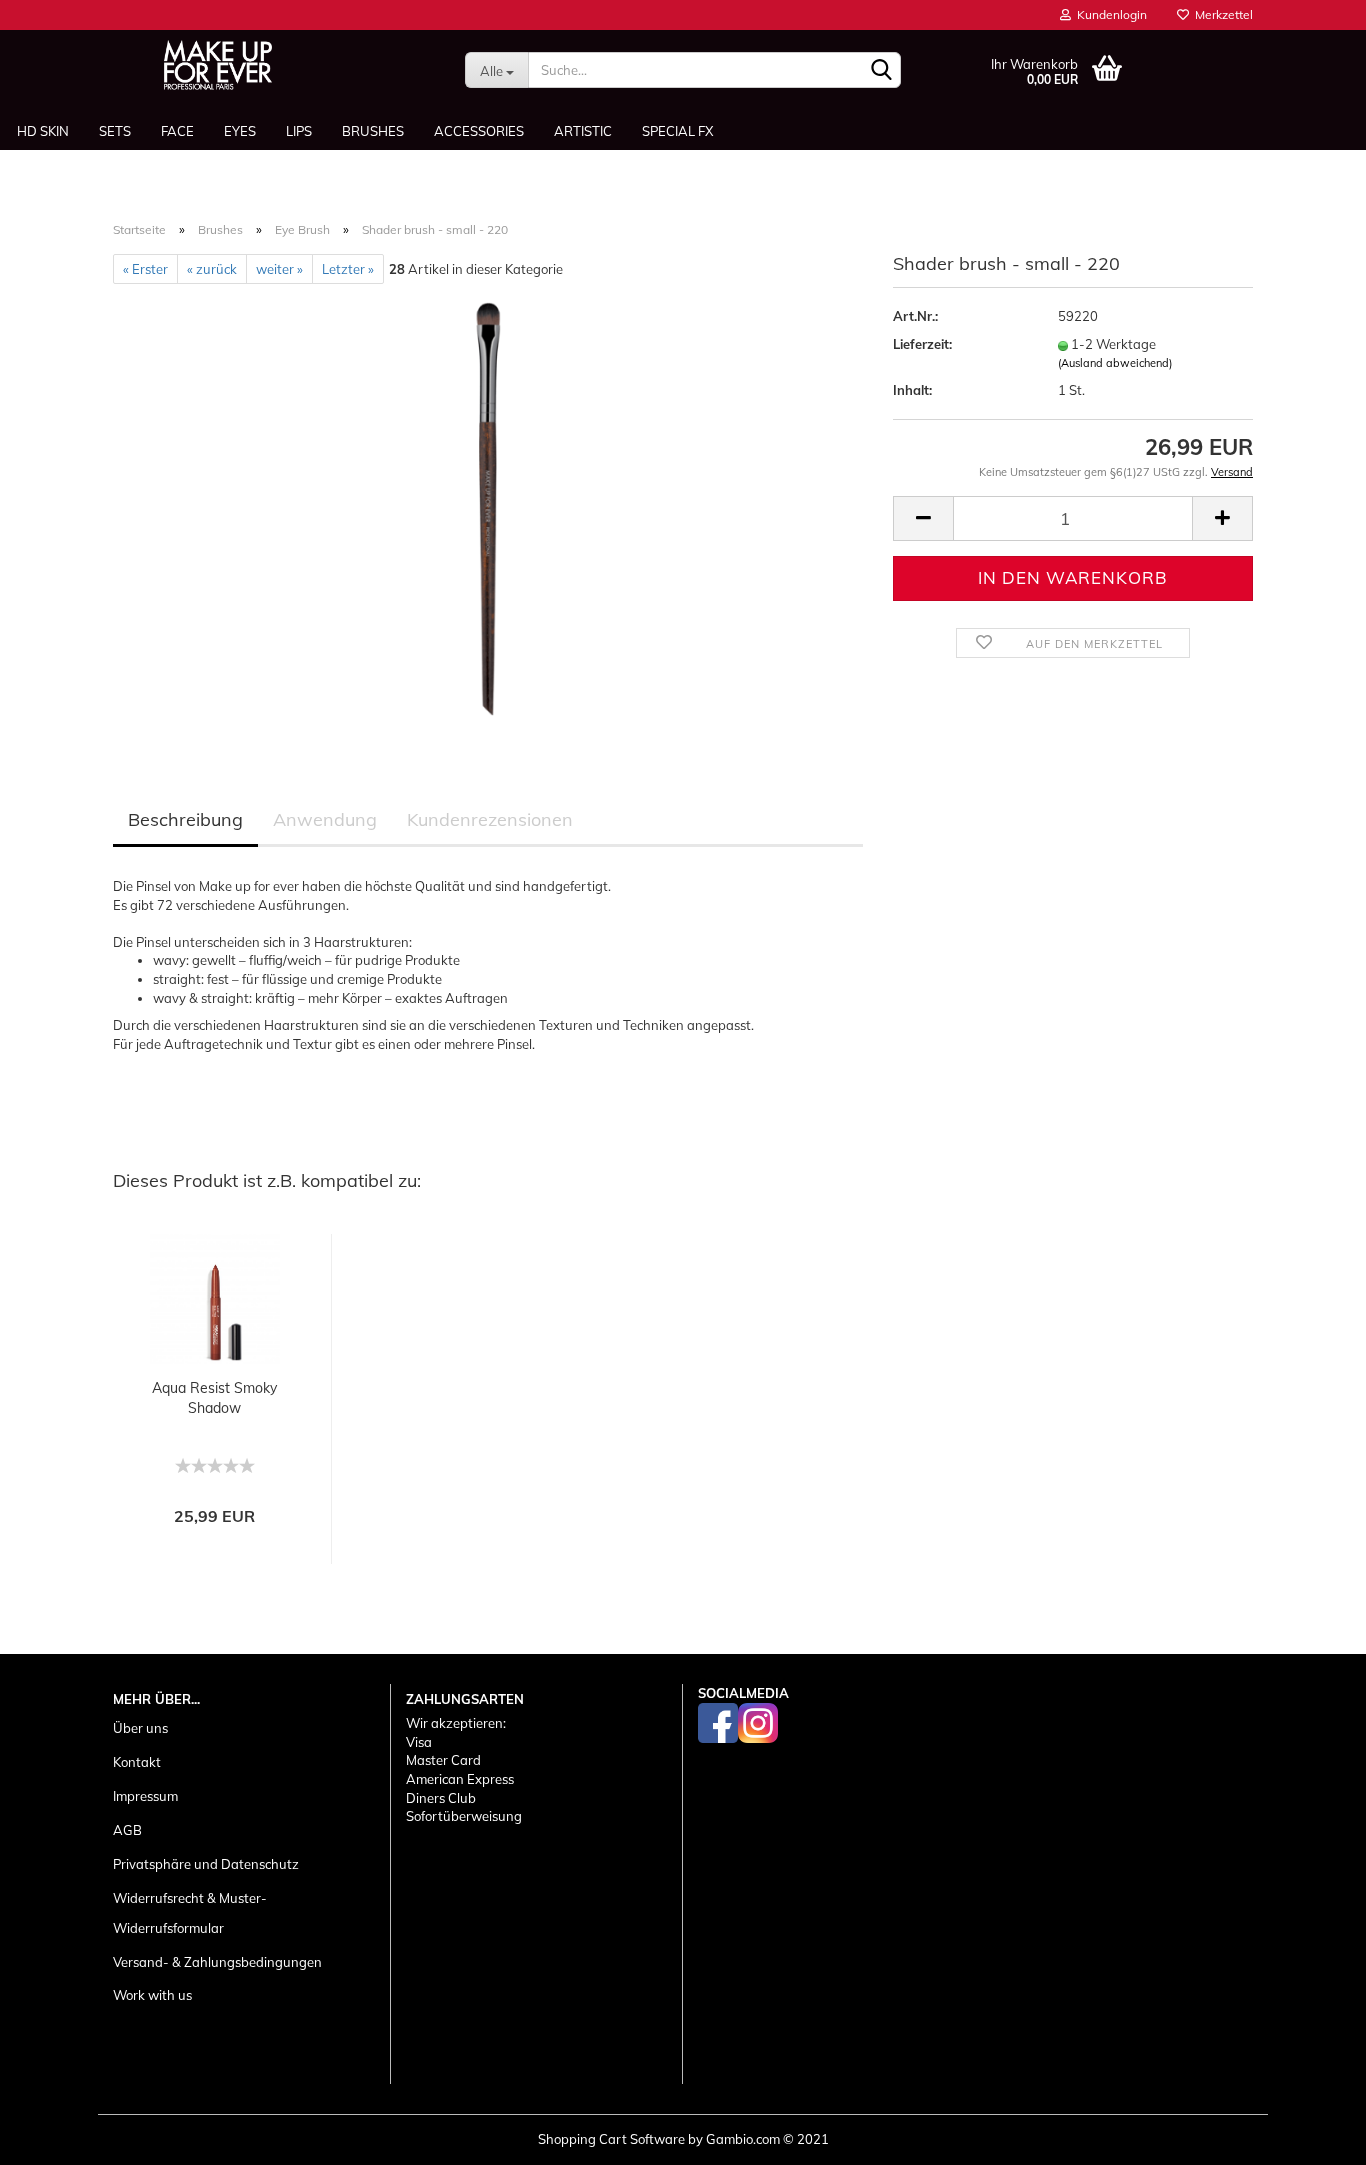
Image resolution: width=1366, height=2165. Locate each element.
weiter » (279, 269)
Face (177, 131)
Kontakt (137, 1762)
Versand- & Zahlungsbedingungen (217, 1962)
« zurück (212, 269)
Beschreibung (185, 819)
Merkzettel (1221, 14)
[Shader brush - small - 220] (488, 507)
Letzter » (348, 269)
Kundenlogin (1109, 14)
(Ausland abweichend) (1115, 363)
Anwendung (325, 819)
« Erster (145, 269)
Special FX (677, 131)
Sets (115, 131)
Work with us (152, 1995)
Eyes (240, 131)
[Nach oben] (1311, 2135)
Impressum (145, 1796)
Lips (299, 131)
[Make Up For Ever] (217, 65)
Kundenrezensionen (490, 819)
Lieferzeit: (922, 344)
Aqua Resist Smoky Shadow (214, 1398)
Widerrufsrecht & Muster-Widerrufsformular (190, 1913)
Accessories (479, 131)
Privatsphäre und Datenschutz (206, 1864)
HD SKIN (43, 131)
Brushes (373, 131)
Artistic (583, 131)
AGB (127, 1830)
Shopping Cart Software (611, 2139)
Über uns (140, 1728)
